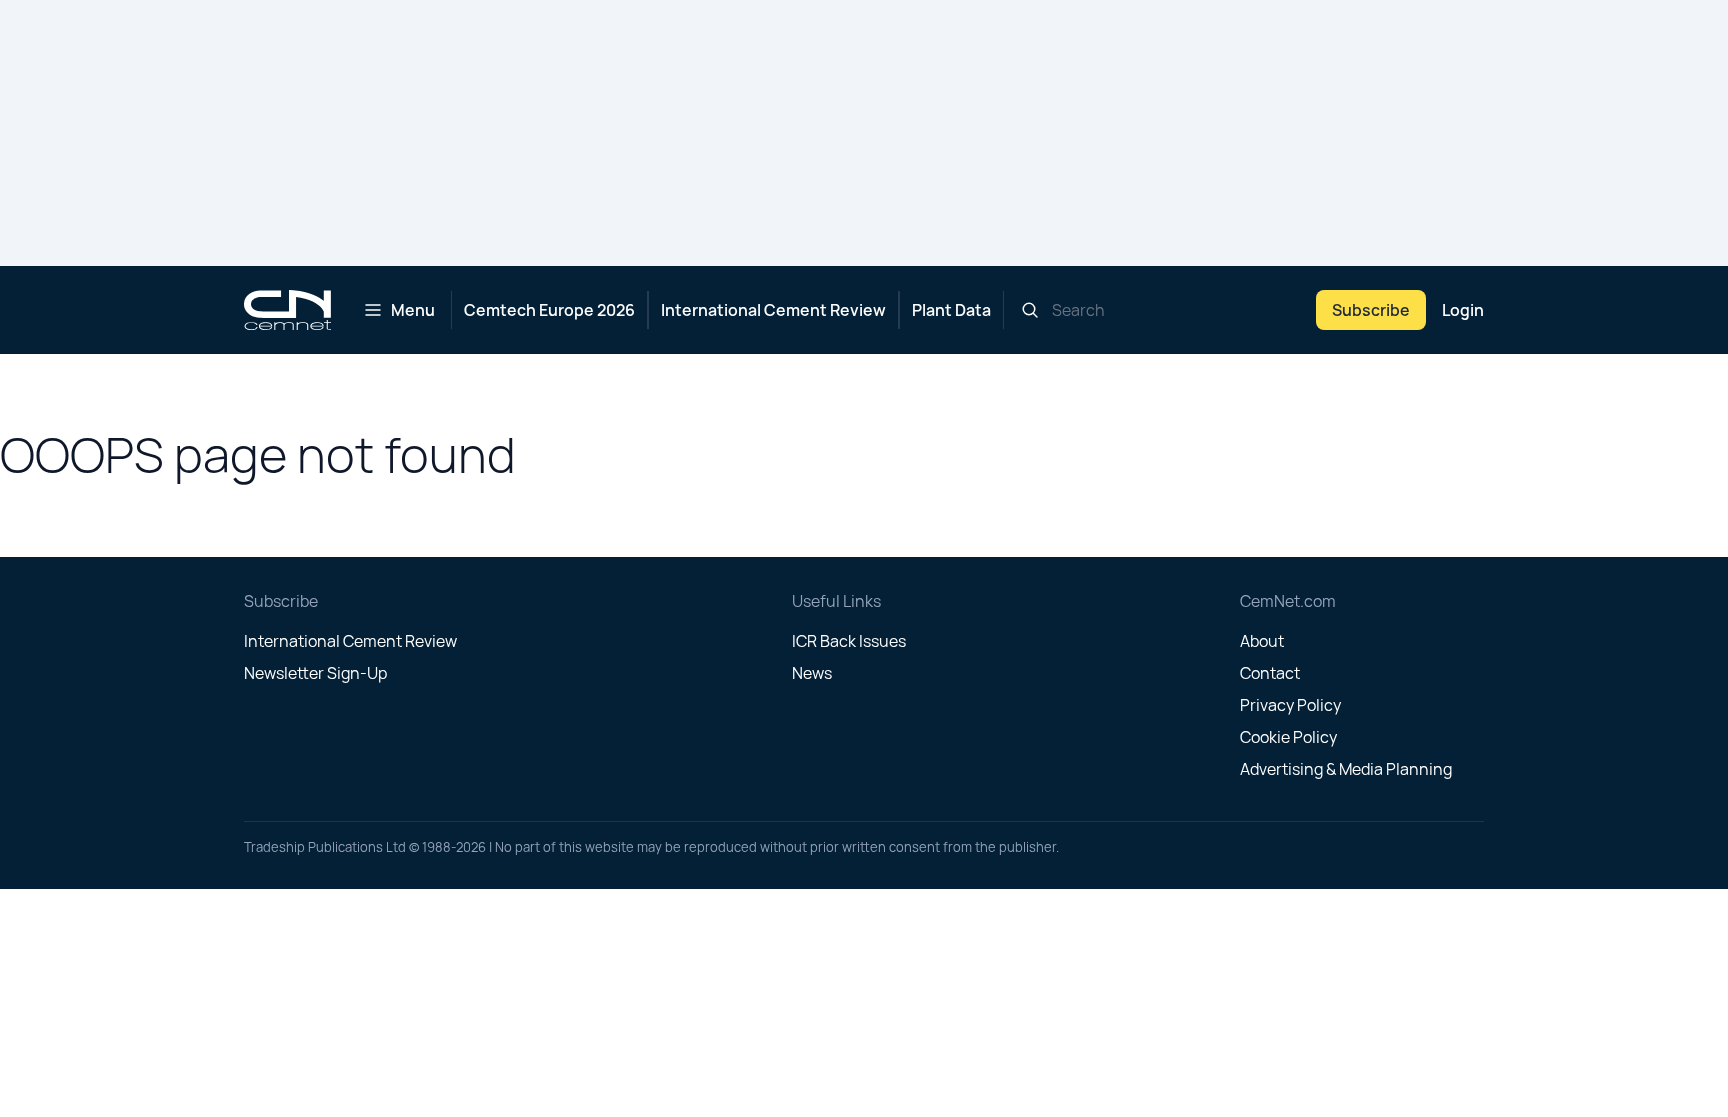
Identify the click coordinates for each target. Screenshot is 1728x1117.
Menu (413, 310)
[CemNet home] (287, 310)
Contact (1270, 673)
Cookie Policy (1288, 737)
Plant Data (951, 310)
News (812, 673)
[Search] (1030, 310)
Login (1463, 310)
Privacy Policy (1290, 705)
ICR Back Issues (849, 641)
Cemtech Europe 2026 (549, 310)
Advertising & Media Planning (1346, 769)
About (1262, 641)
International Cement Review (773, 310)
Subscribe (1371, 310)
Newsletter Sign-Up (315, 673)
